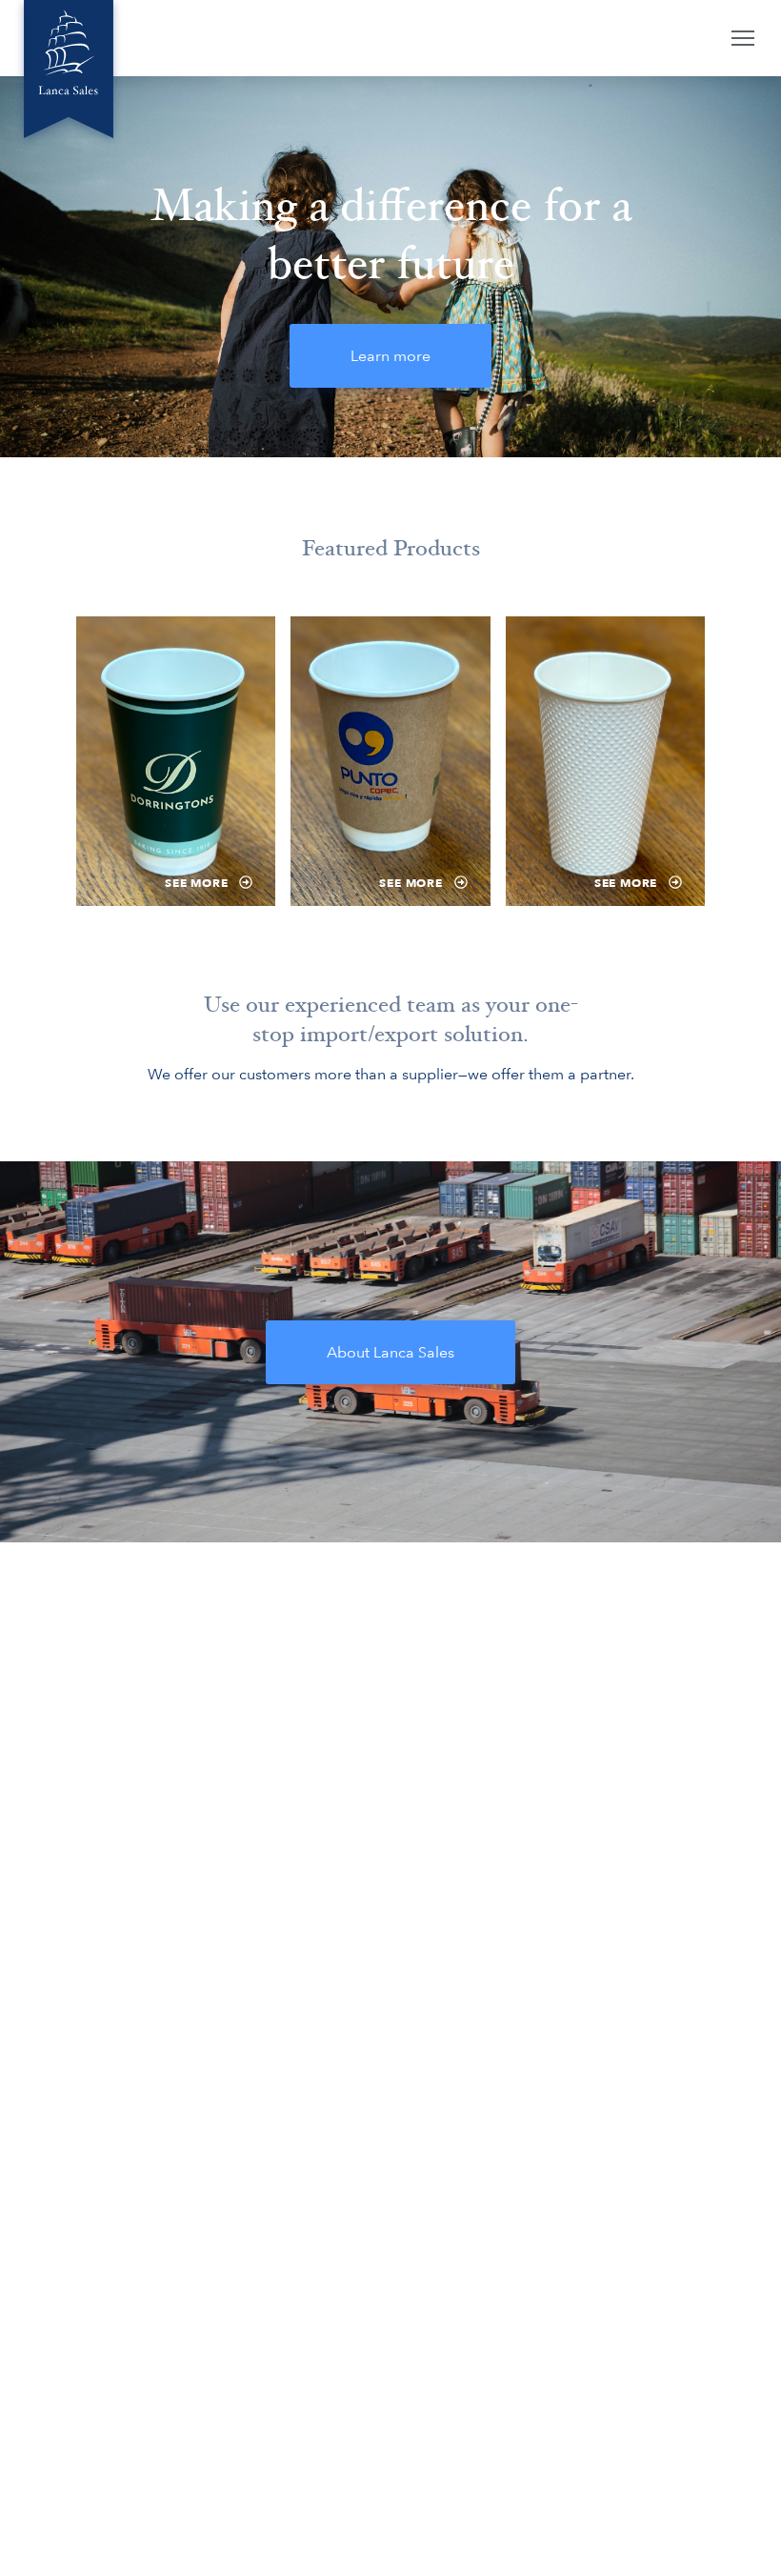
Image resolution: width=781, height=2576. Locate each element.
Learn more (390, 356)
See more (198, 883)
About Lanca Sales (390, 1352)
